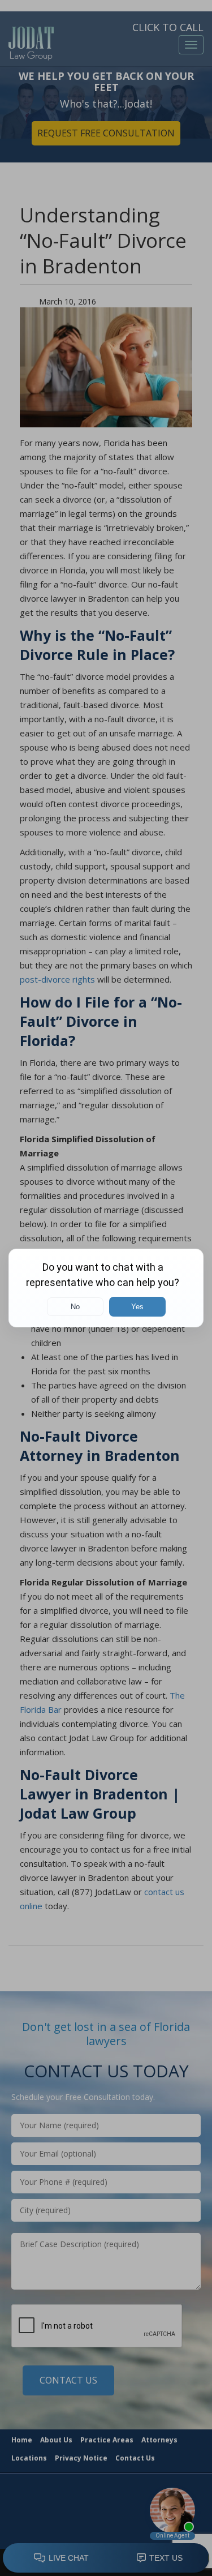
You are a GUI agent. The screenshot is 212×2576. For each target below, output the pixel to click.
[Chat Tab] (106, 1288)
